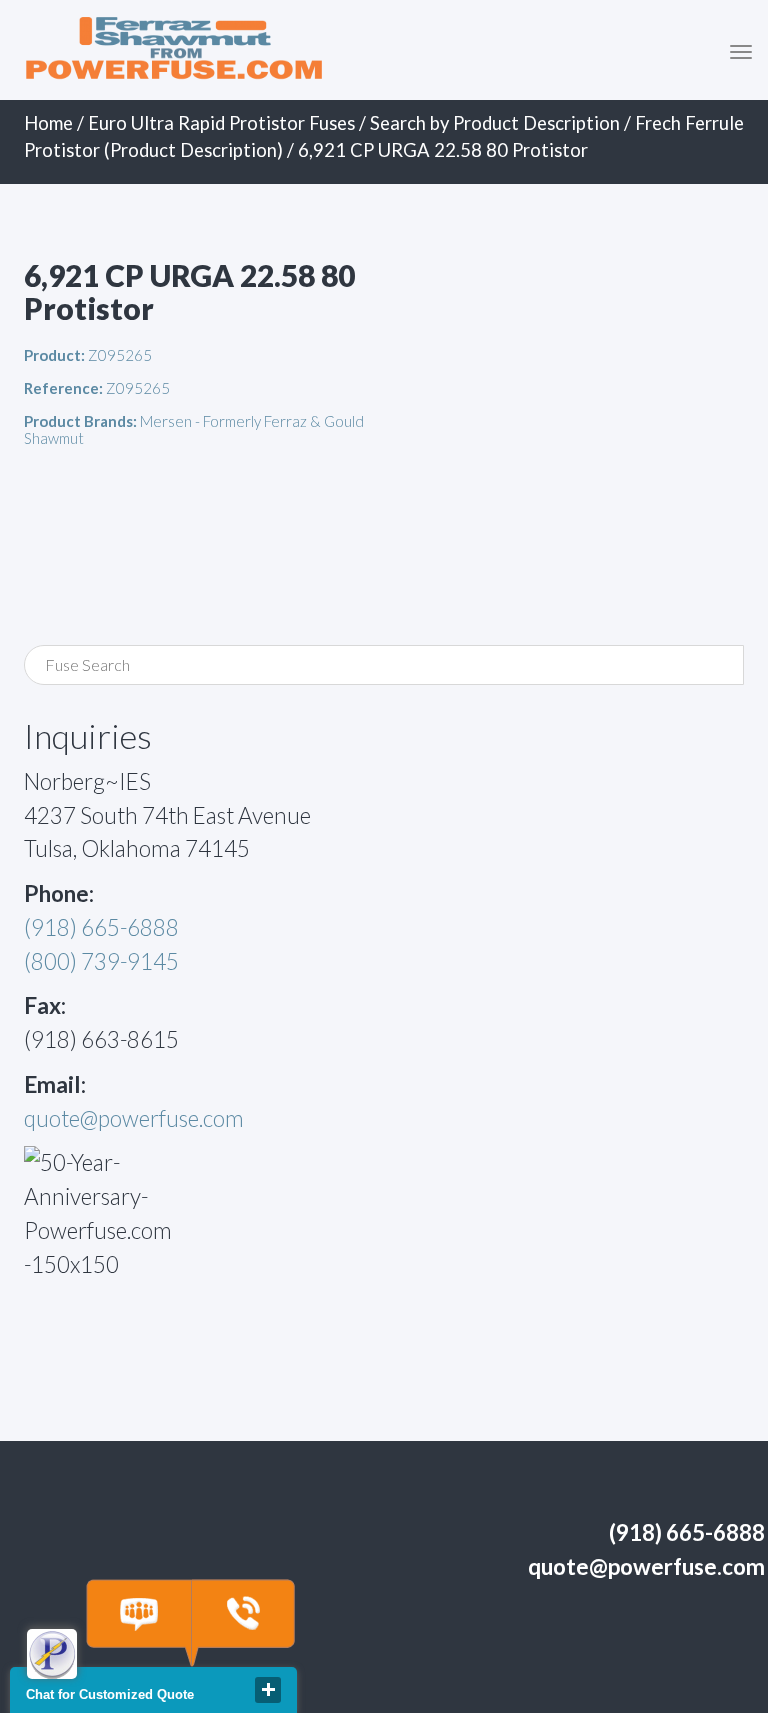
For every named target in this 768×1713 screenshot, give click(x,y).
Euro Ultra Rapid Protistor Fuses (221, 123)
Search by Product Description (495, 123)
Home (48, 123)
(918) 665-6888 (101, 927)
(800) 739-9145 (101, 961)
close (268, 1690)
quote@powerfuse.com (134, 1118)
